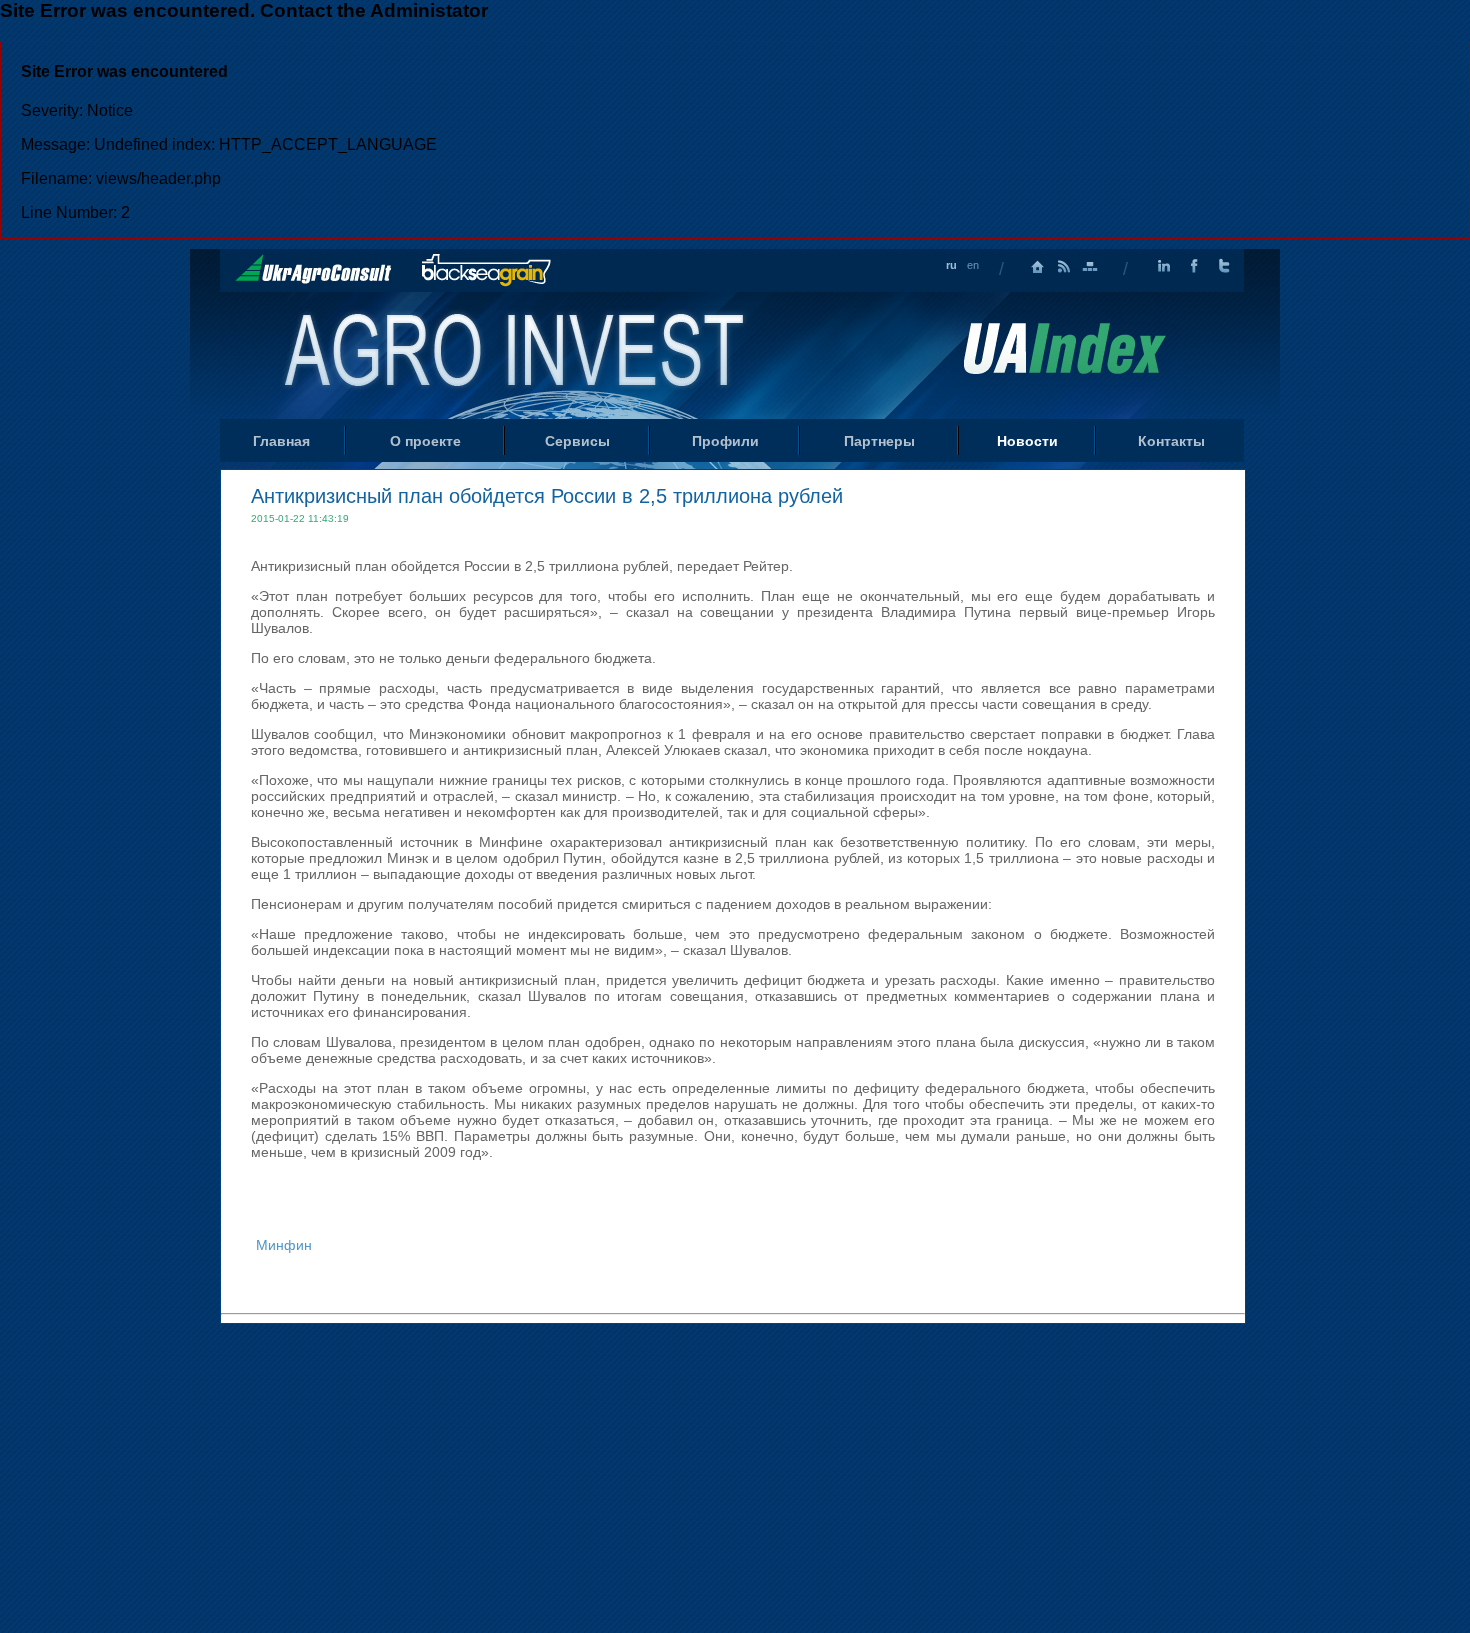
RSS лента (1064, 267)
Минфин (284, 1245)
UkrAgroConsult (313, 269)
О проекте (425, 441)
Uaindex (1064, 348)
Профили (725, 441)
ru (951, 265)
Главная (1038, 267)
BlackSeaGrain (486, 270)
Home (516, 354)
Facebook (1194, 267)
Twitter (1224, 267)
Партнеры (879, 441)
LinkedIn (1164, 267)
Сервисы (577, 441)
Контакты (1171, 441)
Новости (1027, 441)
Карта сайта (1090, 267)
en (973, 265)
